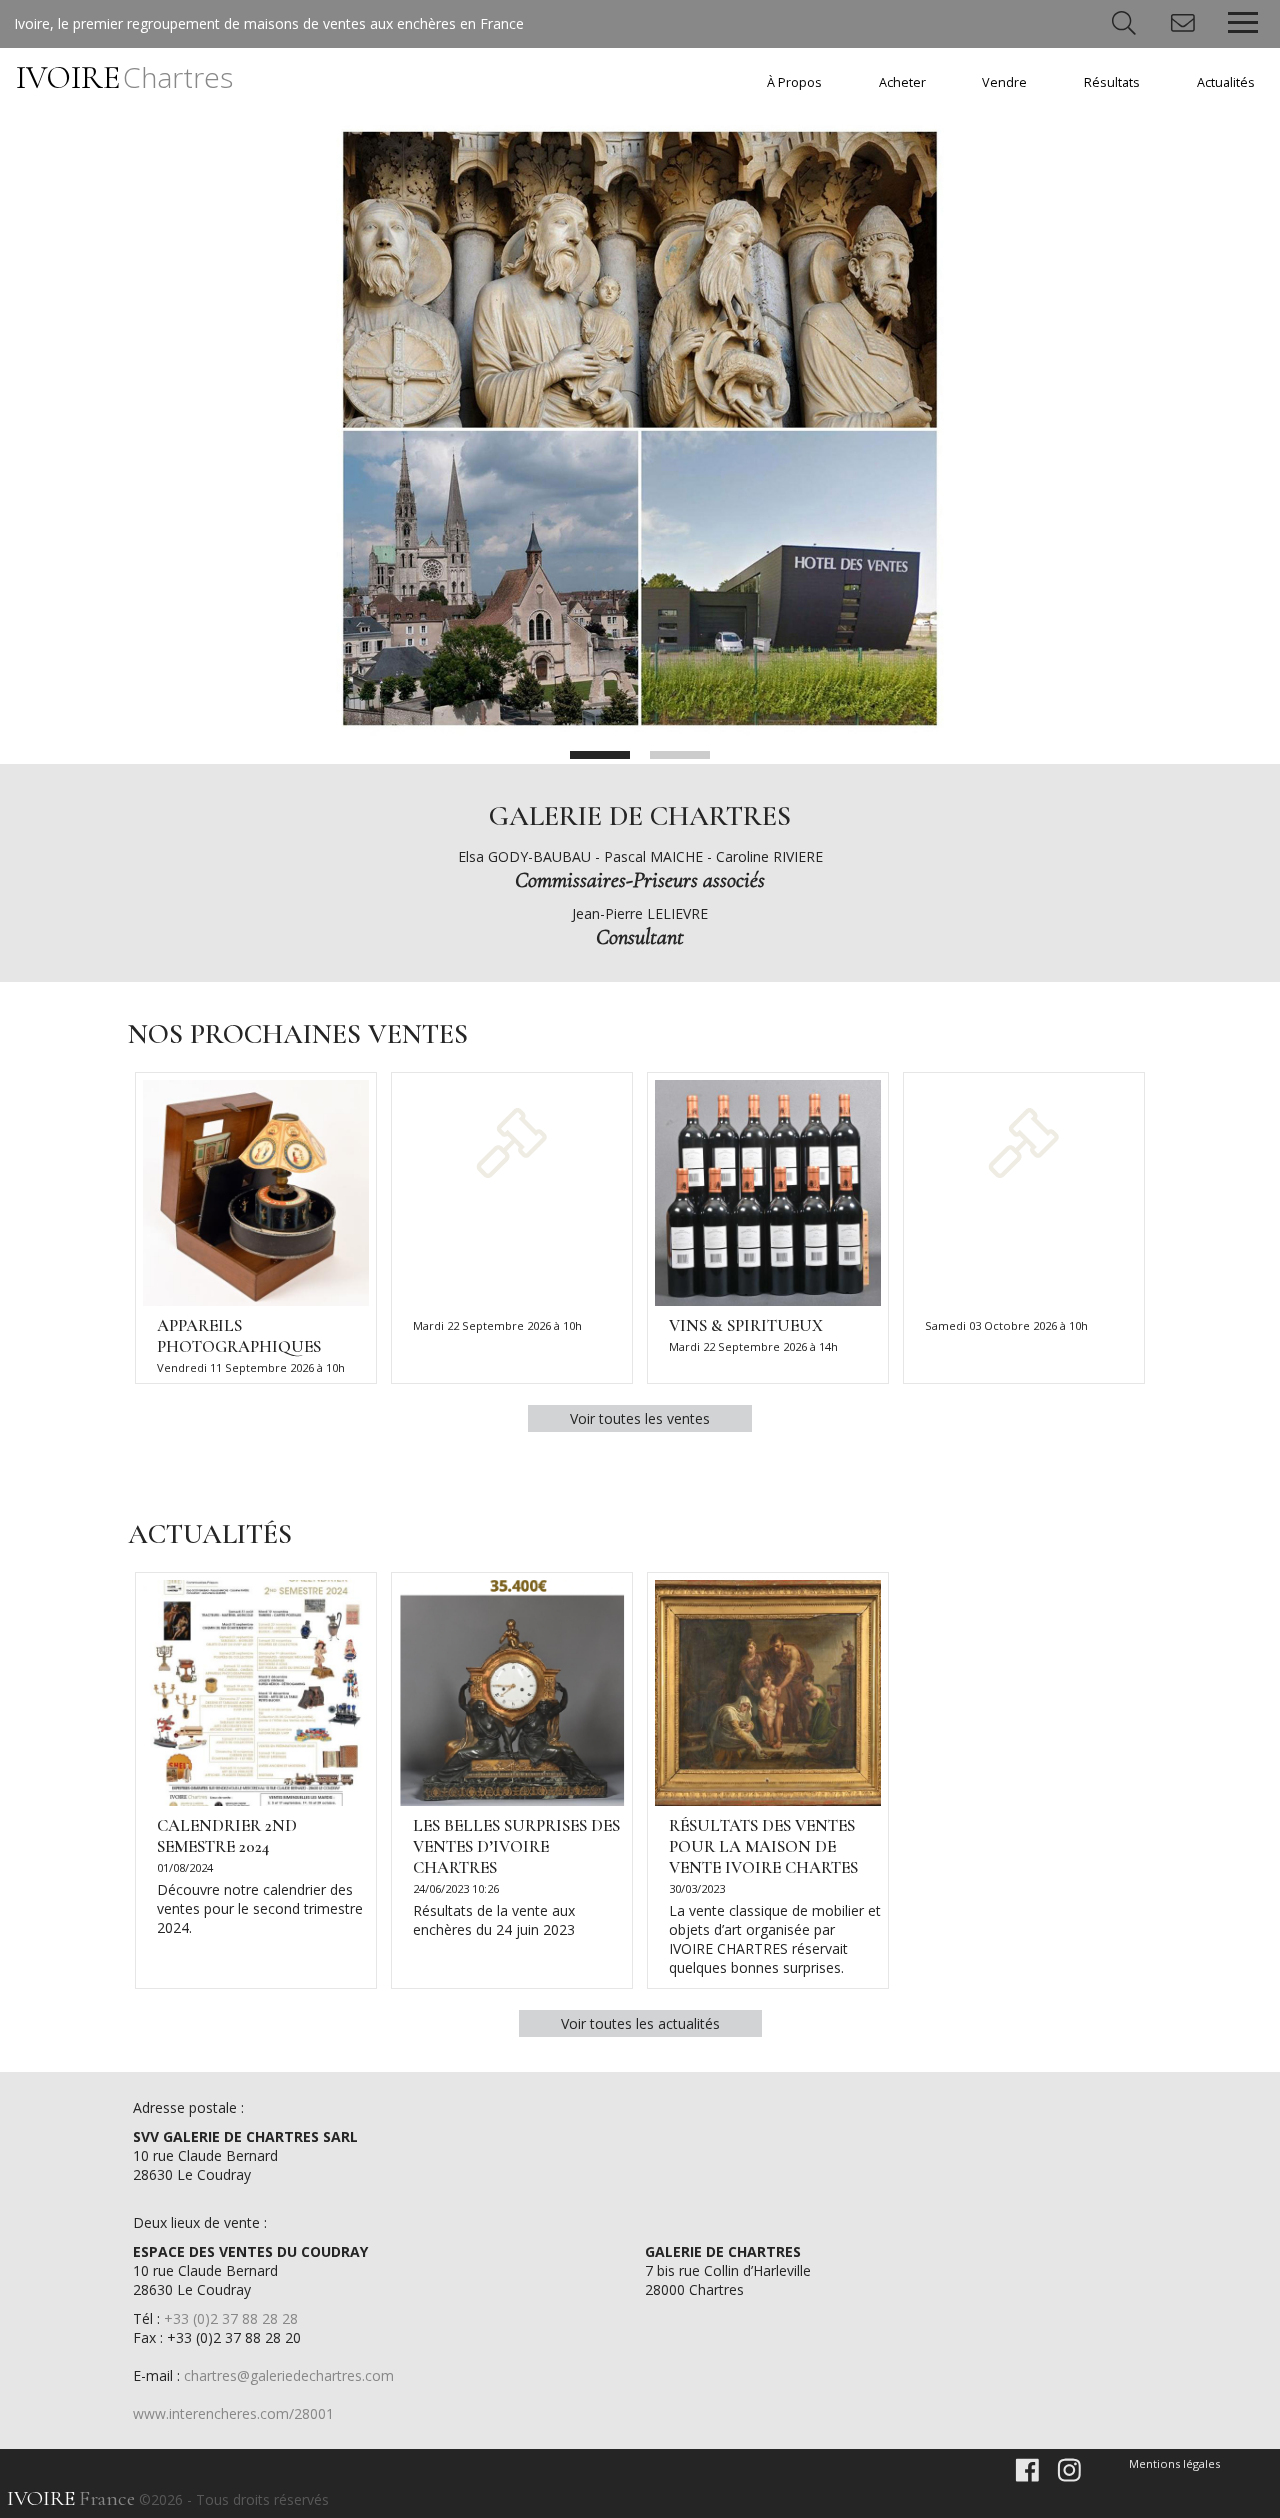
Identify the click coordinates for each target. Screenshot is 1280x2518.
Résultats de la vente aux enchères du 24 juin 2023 (494, 1920)
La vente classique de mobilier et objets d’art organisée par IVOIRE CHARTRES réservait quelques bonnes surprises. (775, 1939)
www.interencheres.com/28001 (233, 2413)
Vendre (1004, 82)
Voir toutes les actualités (640, 2023)
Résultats (1112, 82)
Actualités (1226, 82)
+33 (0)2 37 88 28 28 (231, 2318)
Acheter (902, 82)
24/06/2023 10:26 (456, 1888)
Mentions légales (1174, 2463)
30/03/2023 (697, 1888)
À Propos (794, 82)
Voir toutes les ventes (640, 1418)
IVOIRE (124, 77)
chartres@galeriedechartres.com (289, 2375)
